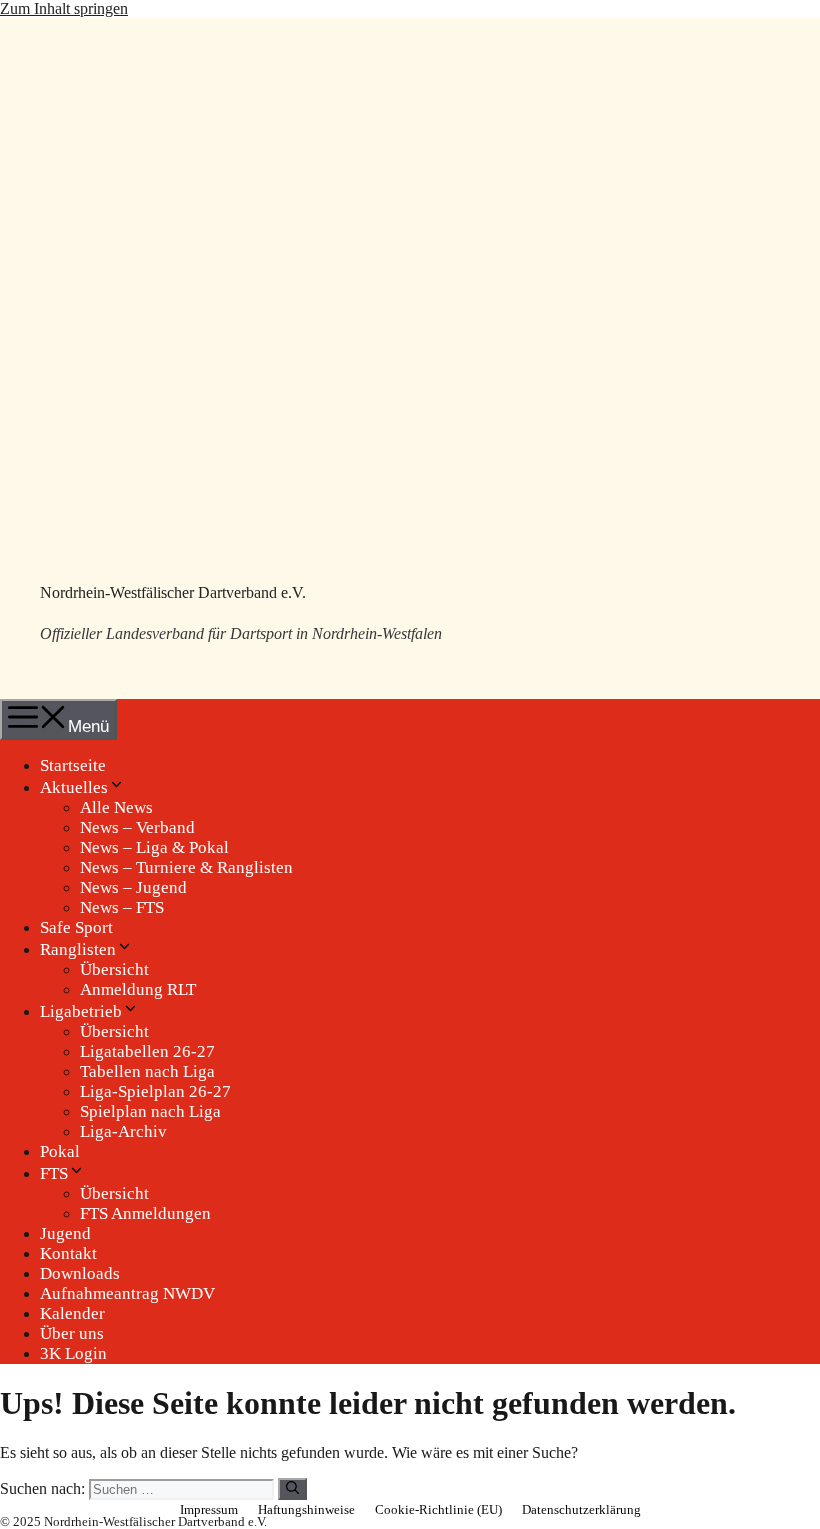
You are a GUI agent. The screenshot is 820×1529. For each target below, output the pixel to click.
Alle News (116, 807)
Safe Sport (76, 927)
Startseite (73, 765)
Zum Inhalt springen (64, 8)
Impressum (209, 1509)
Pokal (60, 1151)
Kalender (72, 1313)
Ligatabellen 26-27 (147, 1051)
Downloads (80, 1273)
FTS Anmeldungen (145, 1213)
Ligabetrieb (81, 1011)
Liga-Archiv (123, 1131)
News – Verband (137, 827)
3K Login (73, 1353)
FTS (54, 1173)
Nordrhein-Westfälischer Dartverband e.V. (173, 592)
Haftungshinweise (306, 1509)
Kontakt (68, 1253)
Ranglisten (78, 949)
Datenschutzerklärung (581, 1509)
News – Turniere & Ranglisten (186, 867)
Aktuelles (74, 787)
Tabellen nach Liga (147, 1071)
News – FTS (122, 907)
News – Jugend (133, 887)
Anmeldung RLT (138, 989)
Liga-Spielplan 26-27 (155, 1091)
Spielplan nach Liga (150, 1111)
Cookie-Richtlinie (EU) (438, 1509)
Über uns (72, 1333)
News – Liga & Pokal (154, 847)
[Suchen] (292, 1489)
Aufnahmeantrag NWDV (127, 1293)
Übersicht (114, 969)
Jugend (65, 1233)
